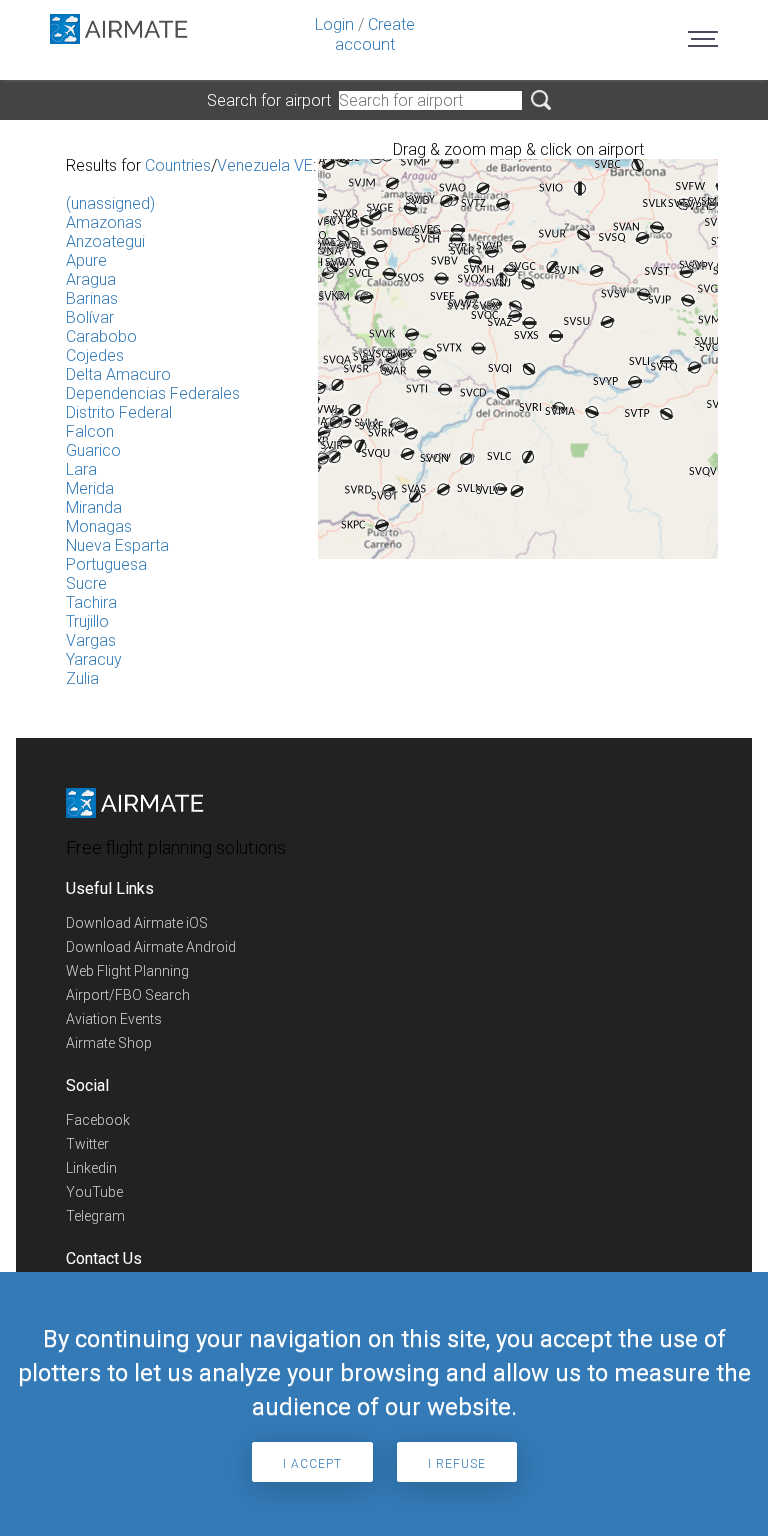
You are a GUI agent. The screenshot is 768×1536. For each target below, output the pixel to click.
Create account (375, 34)
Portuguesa (106, 564)
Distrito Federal (119, 412)
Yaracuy (94, 659)
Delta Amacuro (118, 374)
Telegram (95, 1216)
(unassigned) (110, 203)
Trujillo (87, 621)
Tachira (91, 602)
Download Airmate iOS (137, 923)
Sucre (86, 583)
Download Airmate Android (151, 947)
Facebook (98, 1120)
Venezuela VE (265, 165)
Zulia (82, 678)
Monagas (99, 526)
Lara (81, 469)
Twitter (87, 1144)
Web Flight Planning (127, 971)
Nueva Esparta (117, 545)
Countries (178, 165)
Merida (90, 488)
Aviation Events (114, 1019)
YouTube (94, 1192)
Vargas (91, 640)
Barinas (92, 298)
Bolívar (90, 317)
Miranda (94, 507)
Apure (86, 260)
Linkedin (91, 1168)
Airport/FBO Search (128, 995)
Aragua (91, 279)
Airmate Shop (109, 1043)
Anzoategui (105, 241)
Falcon (90, 431)
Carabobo (101, 336)
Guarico (93, 450)
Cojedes (95, 355)
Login (334, 24)
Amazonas (104, 222)
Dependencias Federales (153, 393)
